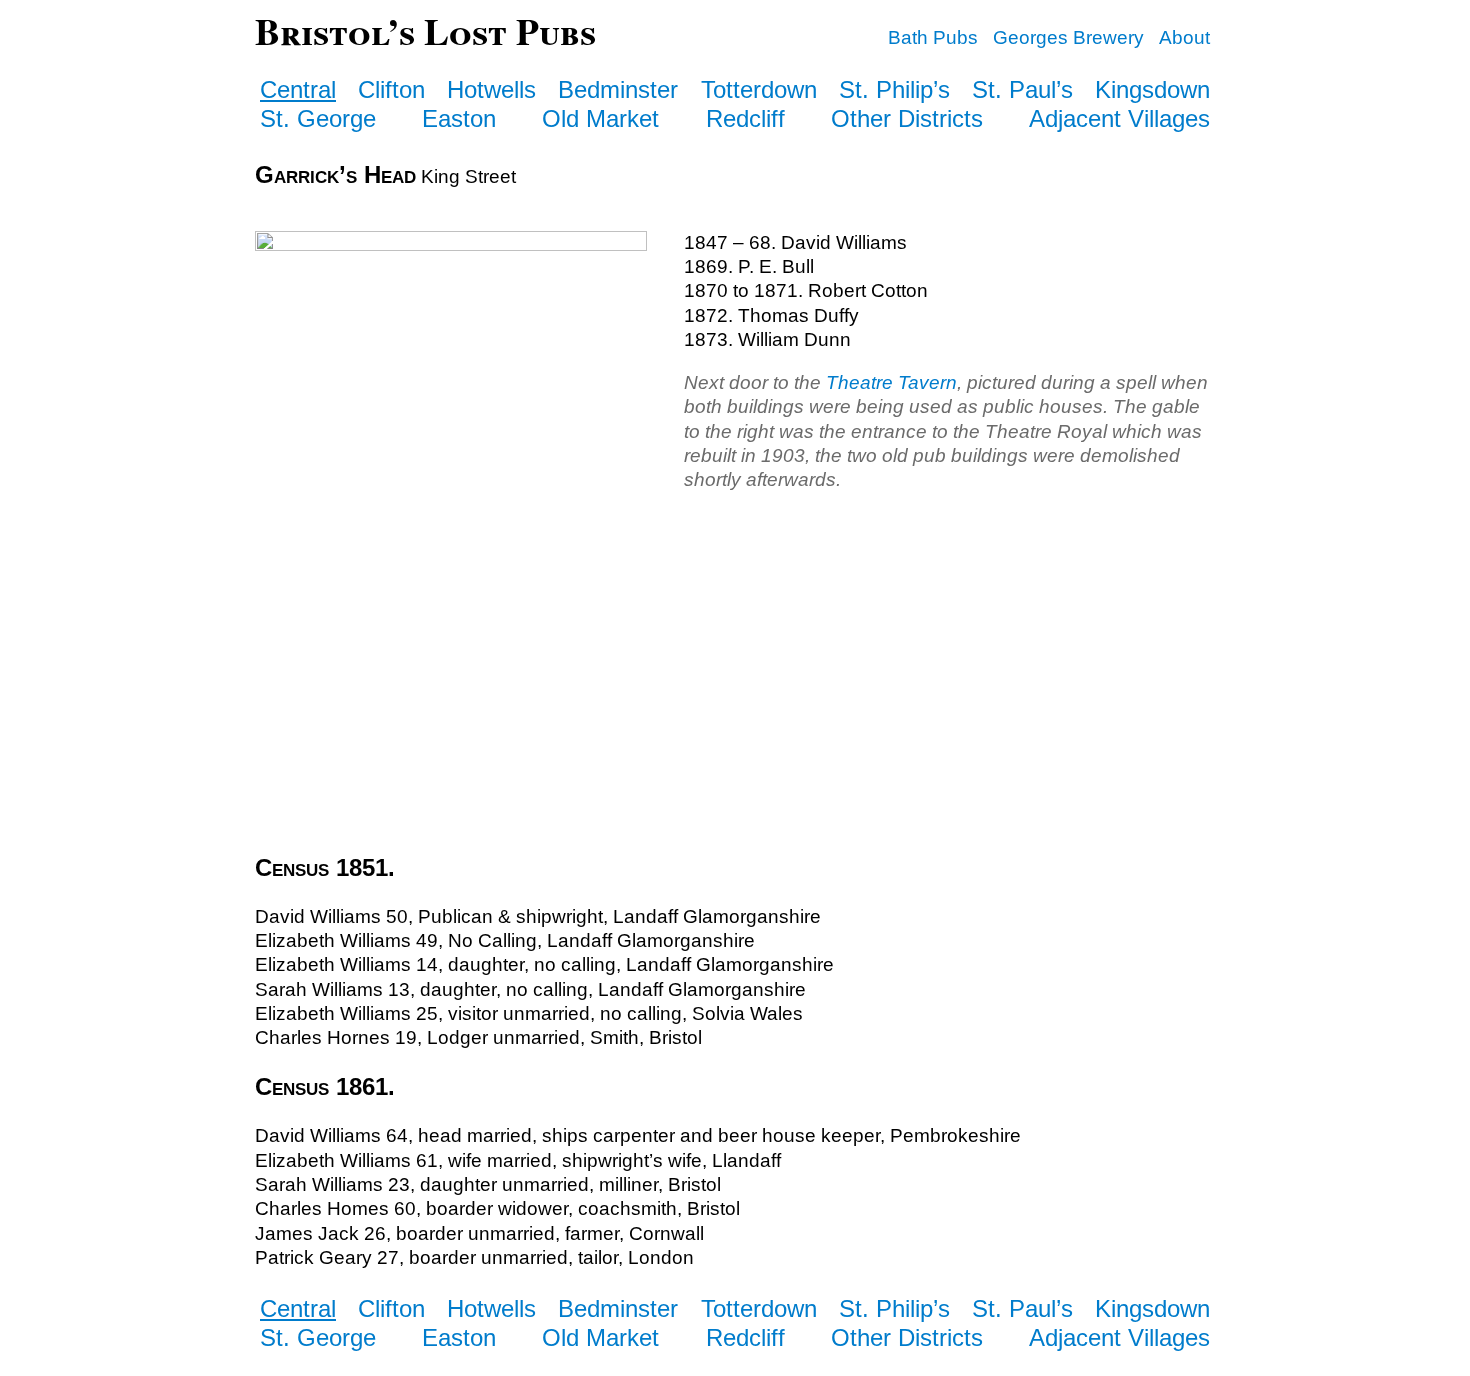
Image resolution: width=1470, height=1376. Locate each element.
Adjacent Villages (1119, 118)
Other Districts (907, 118)
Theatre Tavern (891, 382)
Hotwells (491, 89)
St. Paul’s (1022, 89)
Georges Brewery (1068, 37)
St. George (318, 118)
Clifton (391, 89)
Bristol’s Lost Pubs (425, 30)
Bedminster (618, 89)
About (1184, 37)
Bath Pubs (933, 37)
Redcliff (745, 118)
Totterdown (759, 89)
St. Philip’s (894, 89)
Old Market (600, 118)
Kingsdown (1152, 89)
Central (298, 89)
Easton (459, 118)
